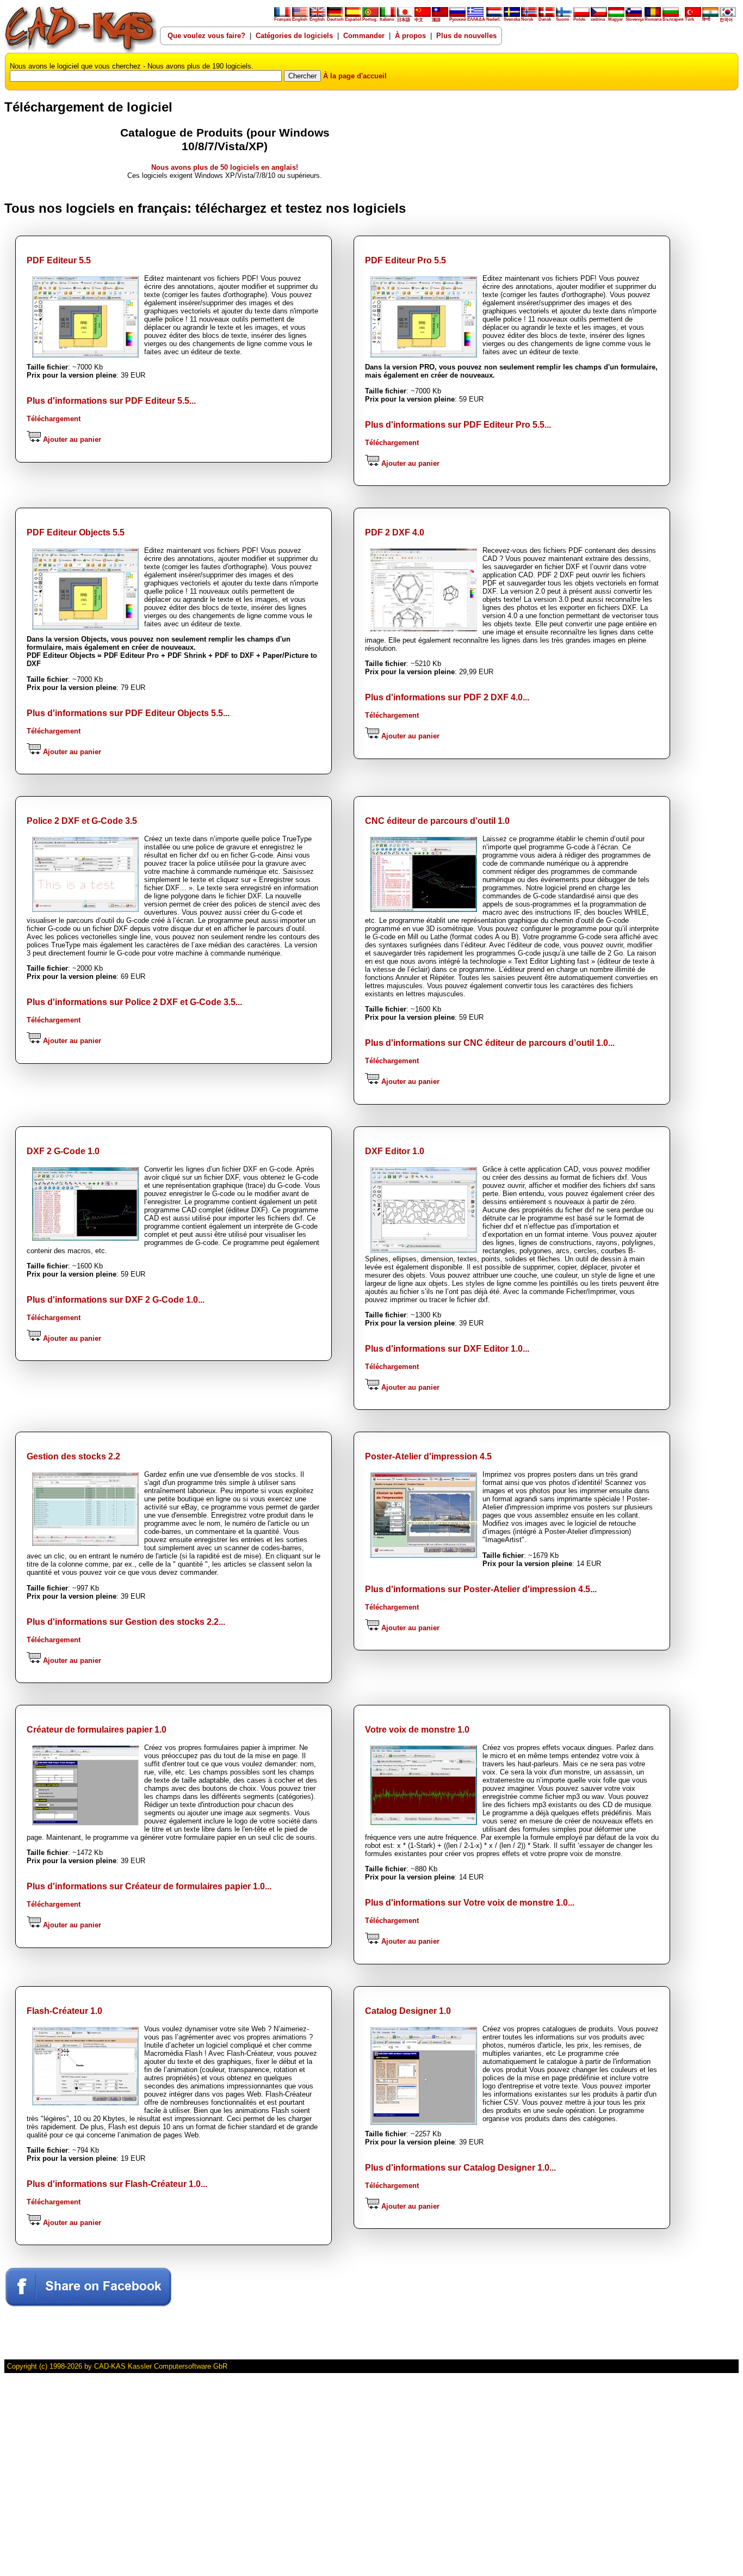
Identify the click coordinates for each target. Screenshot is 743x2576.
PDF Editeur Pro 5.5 (405, 260)
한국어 (726, 20)
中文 (419, 20)
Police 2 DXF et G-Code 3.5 (82, 821)
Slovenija (634, 19)
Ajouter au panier (71, 439)
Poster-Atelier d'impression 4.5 (428, 1456)
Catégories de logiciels (294, 36)
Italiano (387, 19)
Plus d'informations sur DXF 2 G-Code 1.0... (116, 1300)
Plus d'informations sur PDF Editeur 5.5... (111, 401)
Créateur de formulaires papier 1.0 (97, 1730)
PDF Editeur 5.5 (59, 260)
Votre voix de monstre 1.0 (417, 1730)
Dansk (545, 19)
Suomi (562, 19)
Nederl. (493, 19)
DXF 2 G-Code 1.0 (63, 1151)
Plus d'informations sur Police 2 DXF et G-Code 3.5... (134, 1002)
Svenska (512, 19)
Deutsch (335, 19)
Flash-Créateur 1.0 (64, 2011)
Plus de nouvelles (466, 36)
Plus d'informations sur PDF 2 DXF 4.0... (447, 697)
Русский (458, 19)
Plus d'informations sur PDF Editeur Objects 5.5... (128, 713)
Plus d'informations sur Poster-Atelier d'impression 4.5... (481, 1589)
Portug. (370, 19)
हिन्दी (706, 19)
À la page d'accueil (355, 76)
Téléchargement (54, 419)
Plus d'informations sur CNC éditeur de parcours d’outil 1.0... (490, 1043)
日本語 (404, 20)
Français (283, 19)
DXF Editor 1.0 (395, 1151)
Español (353, 19)
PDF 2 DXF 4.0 (395, 532)
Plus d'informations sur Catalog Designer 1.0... (460, 2168)
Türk (689, 19)
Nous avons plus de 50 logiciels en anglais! (225, 167)
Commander (364, 36)
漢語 (436, 20)
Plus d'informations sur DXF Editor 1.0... (447, 1349)
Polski (579, 19)
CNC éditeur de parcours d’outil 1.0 (437, 821)
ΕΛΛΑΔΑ (476, 19)
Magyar (615, 19)
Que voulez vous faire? (206, 36)
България (673, 19)
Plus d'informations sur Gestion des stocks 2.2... (126, 1622)
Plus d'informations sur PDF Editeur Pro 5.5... (458, 425)
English (300, 19)
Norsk (527, 19)
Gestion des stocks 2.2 (73, 1456)
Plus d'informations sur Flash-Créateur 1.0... (117, 2184)
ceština (598, 19)
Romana (653, 19)
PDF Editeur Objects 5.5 (76, 532)
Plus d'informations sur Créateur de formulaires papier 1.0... (149, 1886)
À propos (410, 36)
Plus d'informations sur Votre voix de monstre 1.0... (470, 1903)
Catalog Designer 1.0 (408, 2011)
